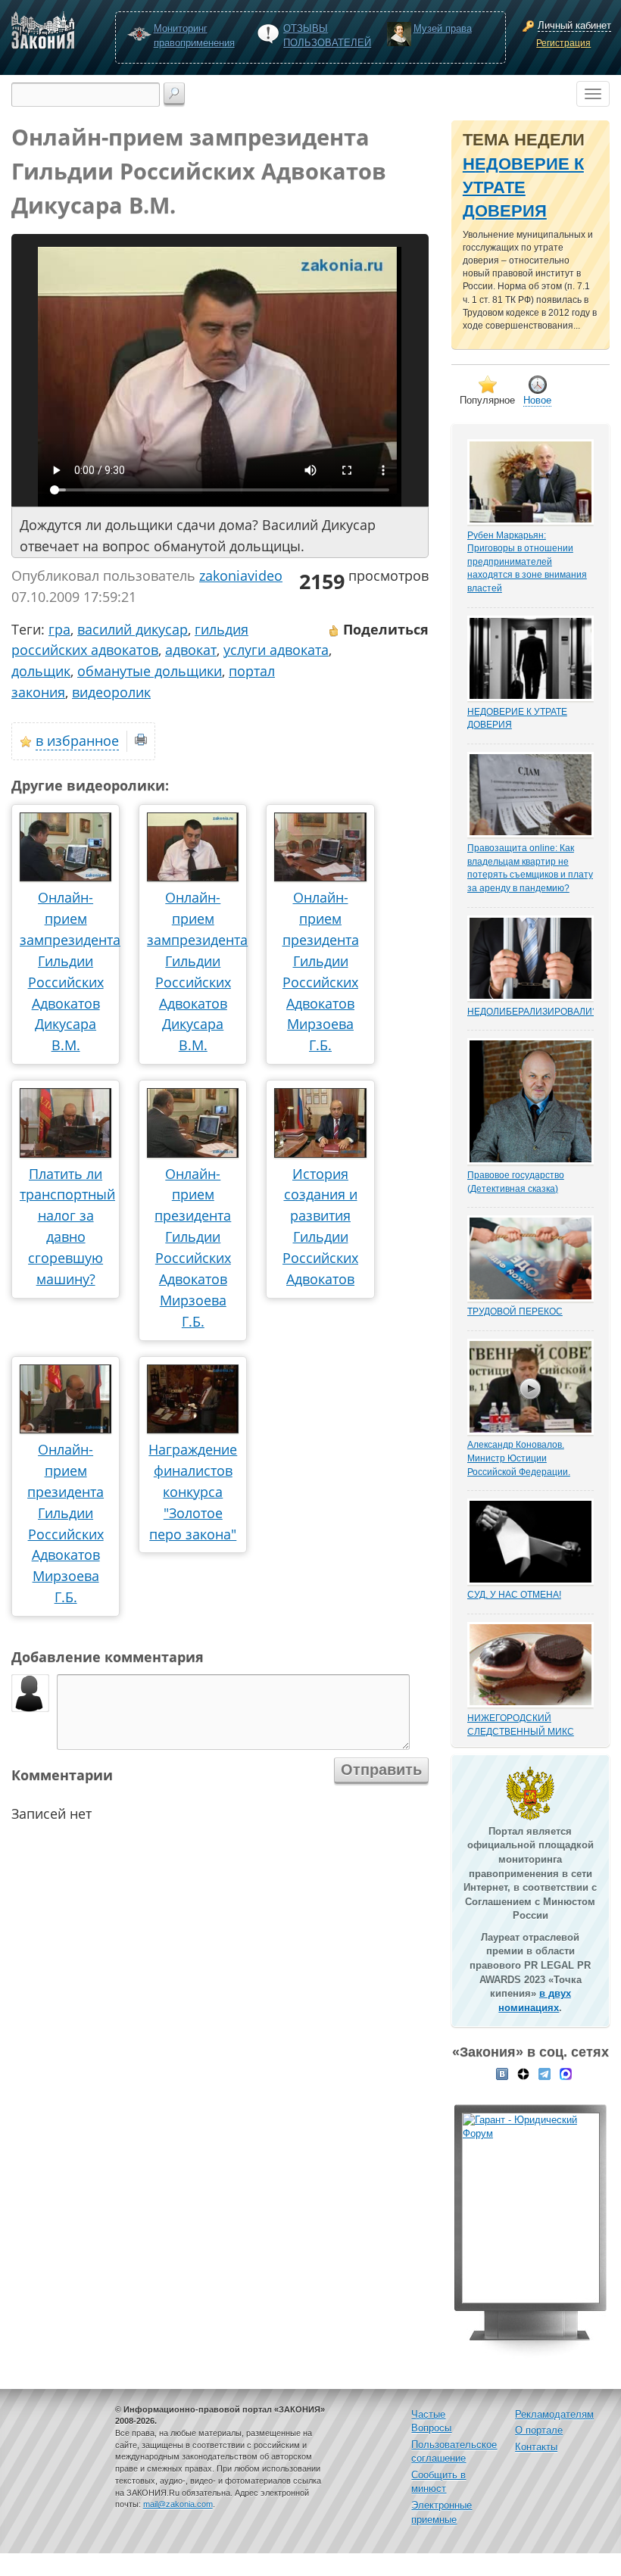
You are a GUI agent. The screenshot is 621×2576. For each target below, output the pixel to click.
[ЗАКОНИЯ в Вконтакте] (502, 2073)
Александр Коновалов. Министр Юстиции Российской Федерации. (519, 1458)
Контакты (536, 2447)
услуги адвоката (276, 650)
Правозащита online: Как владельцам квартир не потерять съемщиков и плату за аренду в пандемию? (530, 868)
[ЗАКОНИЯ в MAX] (566, 2073)
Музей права (443, 28)
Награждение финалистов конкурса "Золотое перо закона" (193, 1492)
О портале (539, 2430)
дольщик (41, 671)
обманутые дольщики (150, 671)
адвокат (191, 650)
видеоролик (111, 692)
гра (59, 629)
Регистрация (563, 43)
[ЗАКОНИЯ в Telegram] (545, 2073)
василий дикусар (133, 629)
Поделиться (384, 629)
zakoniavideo (241, 575)
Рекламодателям (554, 2414)
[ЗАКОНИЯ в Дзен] (523, 2073)
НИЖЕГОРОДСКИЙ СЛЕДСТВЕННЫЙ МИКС (521, 1725)
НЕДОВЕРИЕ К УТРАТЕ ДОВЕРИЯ (523, 188)
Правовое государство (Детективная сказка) (516, 1182)
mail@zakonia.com (178, 2504)
